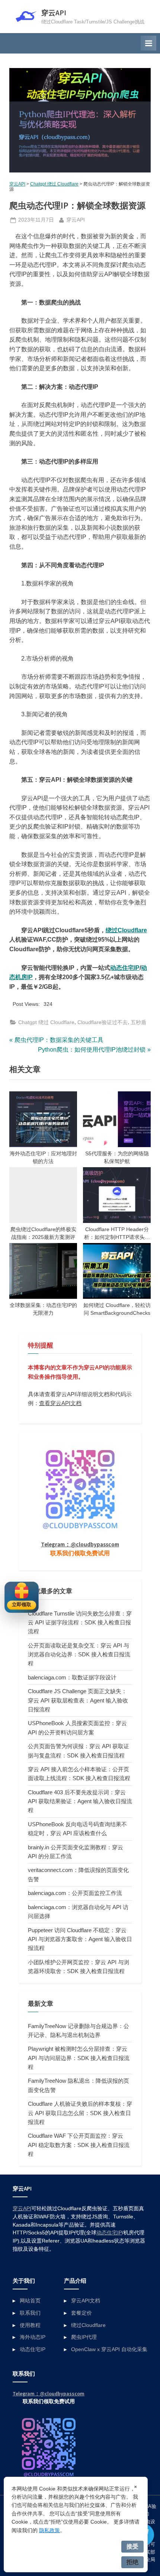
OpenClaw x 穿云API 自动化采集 (109, 2349)
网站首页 (30, 2301)
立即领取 (22, 1605)
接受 (132, 2546)
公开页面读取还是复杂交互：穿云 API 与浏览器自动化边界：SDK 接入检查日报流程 (79, 1655)
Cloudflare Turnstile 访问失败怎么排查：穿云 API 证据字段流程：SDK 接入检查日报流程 (80, 1623)
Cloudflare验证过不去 (103, 1022)
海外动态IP (33, 2337)
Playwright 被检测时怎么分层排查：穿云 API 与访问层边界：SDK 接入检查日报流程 (79, 2058)
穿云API (54, 13)
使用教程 (30, 2325)
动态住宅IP (125, 968)
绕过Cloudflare (126, 930)
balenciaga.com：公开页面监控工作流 (75, 1893)
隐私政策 (49, 2530)
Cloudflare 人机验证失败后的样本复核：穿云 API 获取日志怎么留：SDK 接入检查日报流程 (80, 2113)
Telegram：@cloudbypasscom (80, 1544)
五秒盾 (138, 1022)
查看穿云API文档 (60, 1403)
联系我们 (30, 2313)
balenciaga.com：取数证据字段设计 (72, 1677)
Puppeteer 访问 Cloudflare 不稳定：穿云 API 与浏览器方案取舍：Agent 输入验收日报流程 (80, 1939)
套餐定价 (81, 2313)
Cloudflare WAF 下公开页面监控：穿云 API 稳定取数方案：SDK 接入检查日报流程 (79, 2145)
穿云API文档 (86, 2301)
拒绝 (132, 2562)
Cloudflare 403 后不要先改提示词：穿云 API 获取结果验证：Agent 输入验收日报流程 (80, 1801)
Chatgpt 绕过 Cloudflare (54, 184)
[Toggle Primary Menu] (148, 43)
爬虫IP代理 (84, 2337)
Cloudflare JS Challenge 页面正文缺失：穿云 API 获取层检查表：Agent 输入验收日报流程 (78, 1700)
